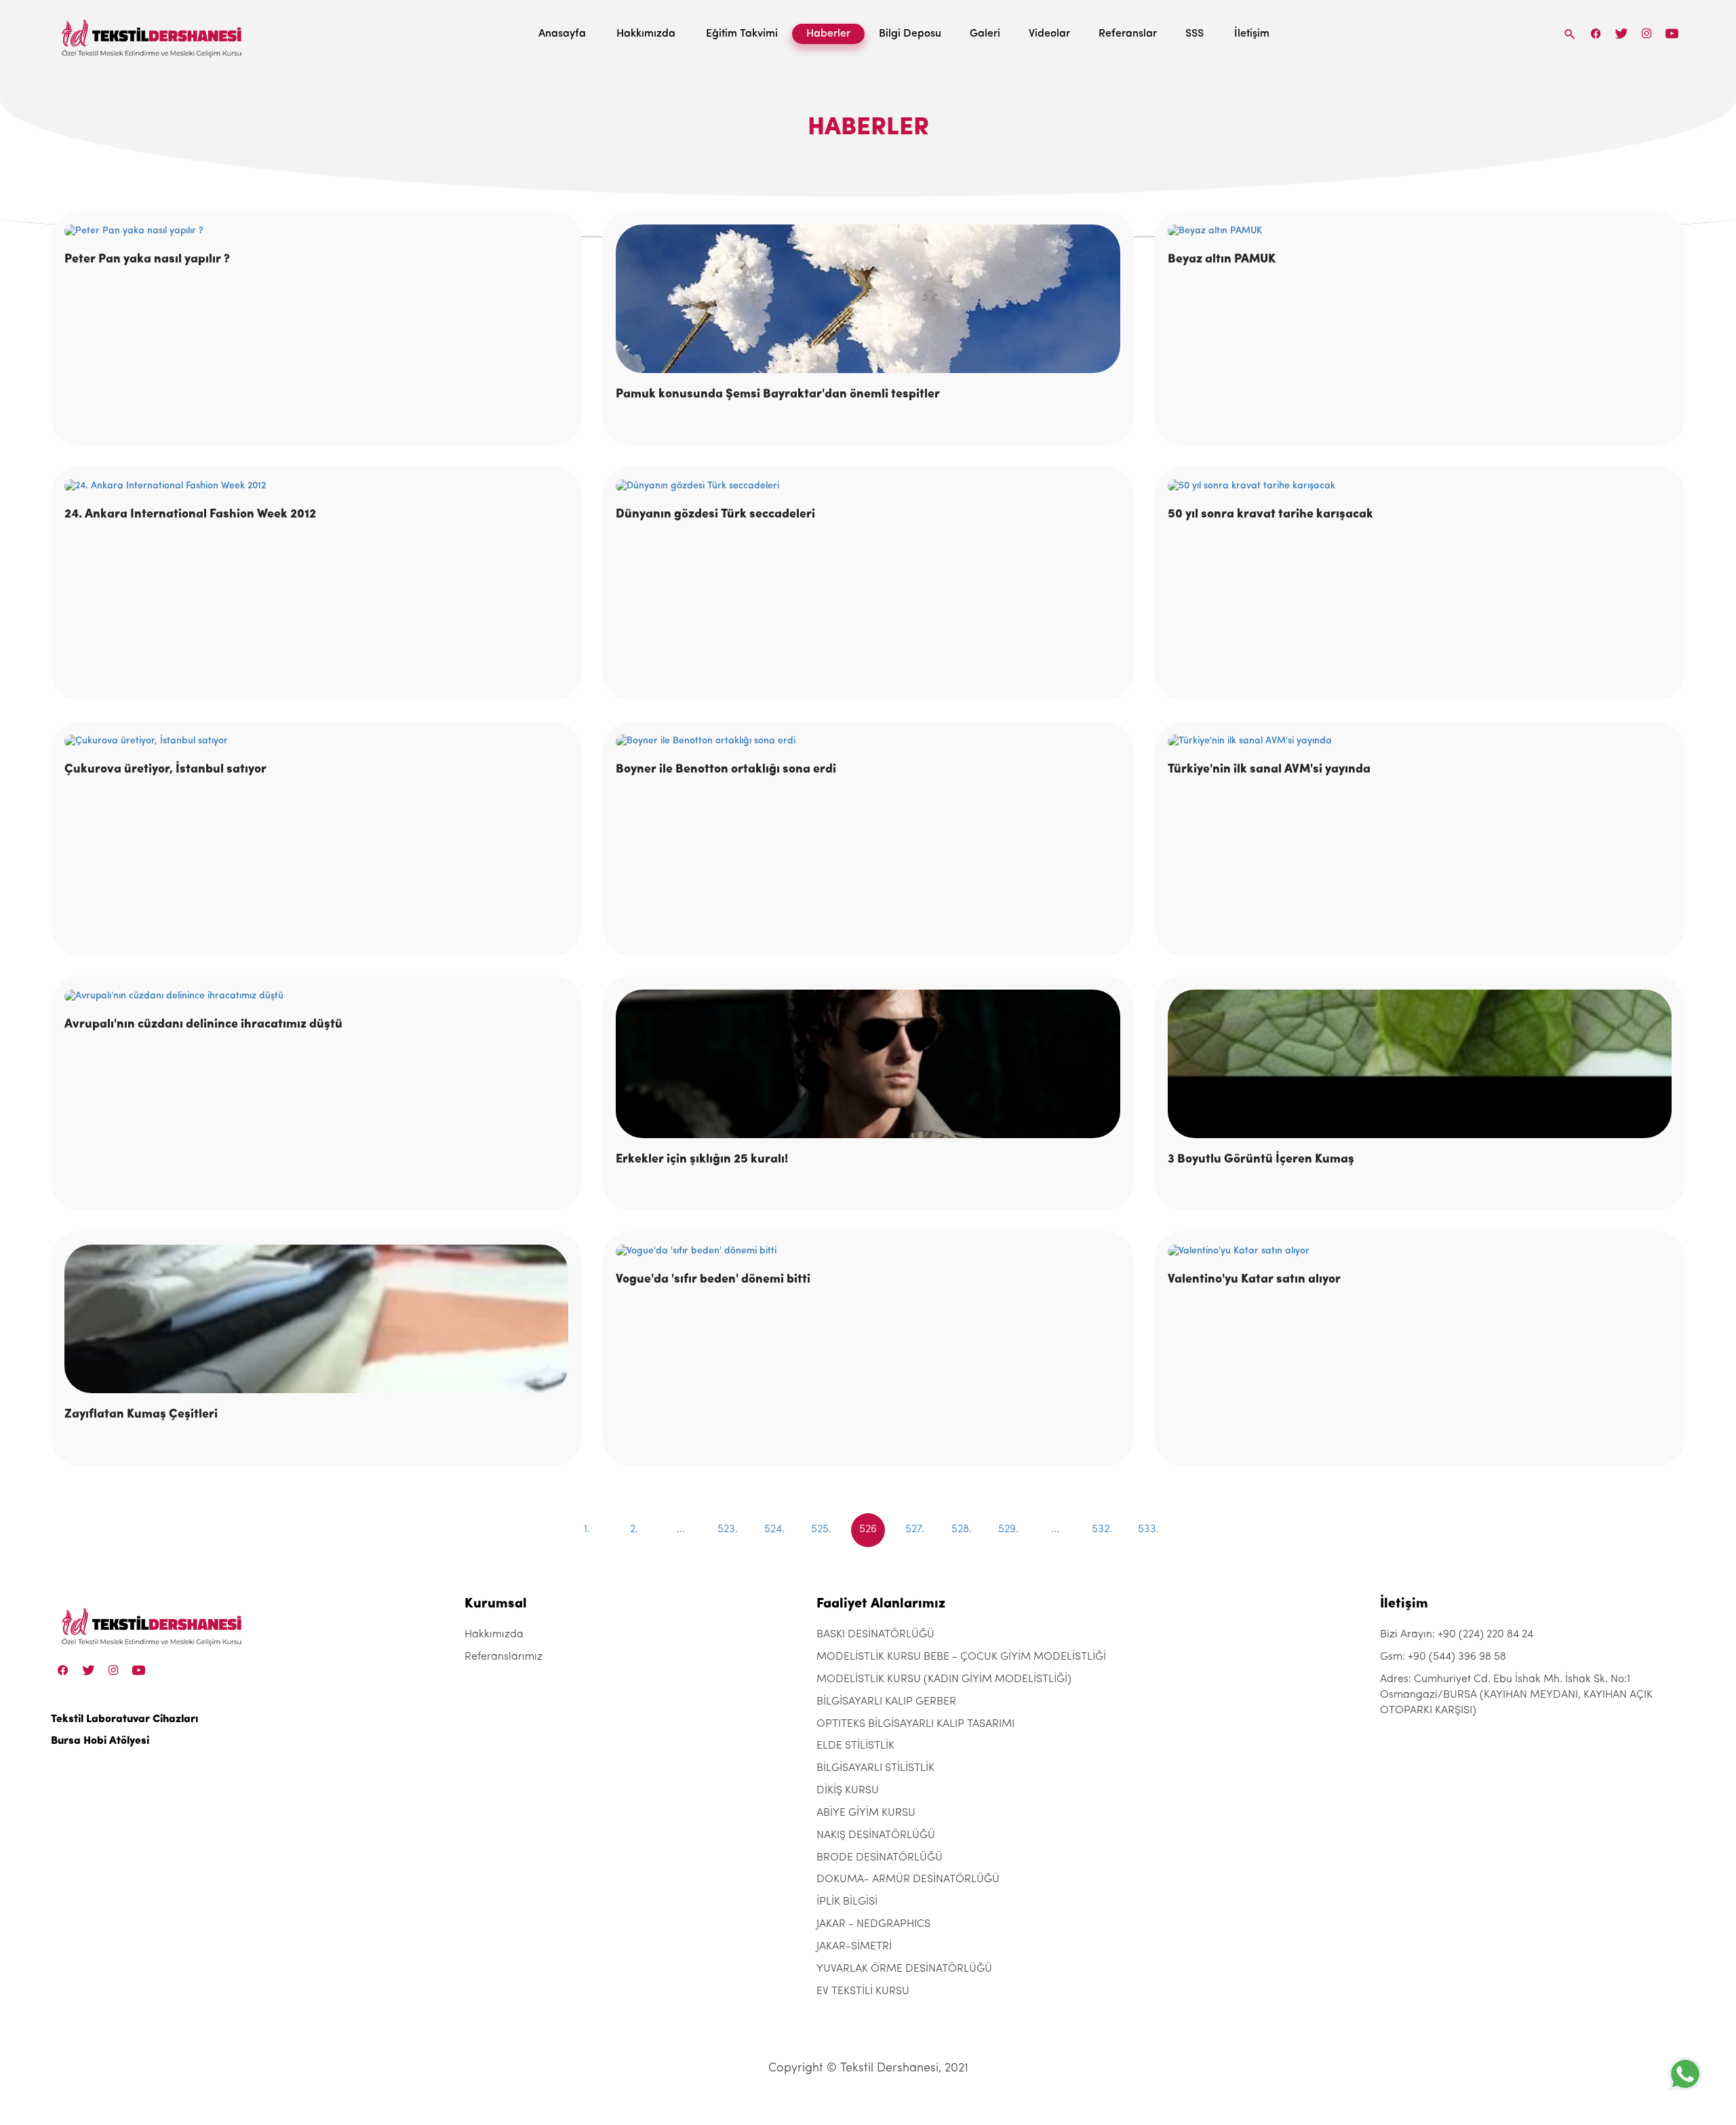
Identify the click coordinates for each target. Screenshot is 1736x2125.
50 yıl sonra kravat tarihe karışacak (1270, 515)
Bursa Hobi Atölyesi (100, 1741)
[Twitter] (1621, 34)
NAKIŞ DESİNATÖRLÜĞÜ (876, 1835)
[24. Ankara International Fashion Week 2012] (316, 486)
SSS (1195, 34)
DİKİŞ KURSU (848, 1791)
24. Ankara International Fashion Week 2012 (190, 515)
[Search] (1570, 34)
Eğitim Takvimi (742, 34)
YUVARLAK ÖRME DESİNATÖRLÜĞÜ (904, 1969)
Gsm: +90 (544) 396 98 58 (1443, 1657)
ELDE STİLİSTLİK (855, 1746)
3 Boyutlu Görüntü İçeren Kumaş (1261, 1160)
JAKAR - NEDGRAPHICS (873, 1924)
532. (1102, 1529)
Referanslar (1128, 34)
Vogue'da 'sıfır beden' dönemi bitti (713, 1280)
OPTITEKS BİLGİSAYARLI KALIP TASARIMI (915, 1724)
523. (728, 1529)
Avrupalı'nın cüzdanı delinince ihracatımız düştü (203, 1025)
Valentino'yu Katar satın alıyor (1254, 1280)
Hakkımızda (646, 34)
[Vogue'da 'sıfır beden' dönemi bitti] (868, 1251)
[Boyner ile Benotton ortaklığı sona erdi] (868, 741)
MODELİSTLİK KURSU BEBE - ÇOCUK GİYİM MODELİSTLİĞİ (961, 1657)
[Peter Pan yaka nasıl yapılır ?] (316, 231)
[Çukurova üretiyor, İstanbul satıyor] (316, 741)
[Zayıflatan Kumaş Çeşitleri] (316, 1319)
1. (587, 1529)
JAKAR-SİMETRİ (854, 1947)
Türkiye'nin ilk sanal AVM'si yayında (1269, 770)
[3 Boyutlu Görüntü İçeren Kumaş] (1420, 1064)
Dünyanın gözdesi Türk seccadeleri (715, 515)
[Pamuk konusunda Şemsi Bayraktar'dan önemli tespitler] (868, 299)
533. (1148, 1529)
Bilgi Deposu (910, 34)
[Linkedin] (1672, 34)
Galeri (985, 34)
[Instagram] (1647, 34)
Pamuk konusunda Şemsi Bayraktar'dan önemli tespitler (778, 395)
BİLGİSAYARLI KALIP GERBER (886, 1702)
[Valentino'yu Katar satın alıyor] (1420, 1251)
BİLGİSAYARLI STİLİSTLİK (875, 1768)
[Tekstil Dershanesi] (153, 34)
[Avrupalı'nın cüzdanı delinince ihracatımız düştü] (316, 996)
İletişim (1252, 34)
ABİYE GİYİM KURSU (866, 1813)
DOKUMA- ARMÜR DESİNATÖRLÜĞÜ (908, 1879)
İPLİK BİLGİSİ (847, 1902)
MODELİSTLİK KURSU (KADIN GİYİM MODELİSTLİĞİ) (944, 1679)
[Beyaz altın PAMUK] (1420, 231)
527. (915, 1529)
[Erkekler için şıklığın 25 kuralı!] (868, 1064)
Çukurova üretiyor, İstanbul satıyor (165, 770)
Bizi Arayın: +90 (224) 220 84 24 (1457, 1635)
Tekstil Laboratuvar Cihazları (124, 1719)
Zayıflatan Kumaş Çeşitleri (141, 1415)
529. (1008, 1529)
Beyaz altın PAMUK (1222, 260)
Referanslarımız (504, 1657)
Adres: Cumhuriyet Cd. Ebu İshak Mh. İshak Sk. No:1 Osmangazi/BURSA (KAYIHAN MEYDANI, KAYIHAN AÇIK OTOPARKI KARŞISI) (1516, 1695)
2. (634, 1529)
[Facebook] (1596, 34)
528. (962, 1529)
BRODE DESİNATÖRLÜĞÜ (880, 1858)
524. (774, 1529)
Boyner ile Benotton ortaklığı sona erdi (726, 770)
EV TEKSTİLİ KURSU (863, 1991)
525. (821, 1529)
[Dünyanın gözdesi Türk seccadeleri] (868, 486)
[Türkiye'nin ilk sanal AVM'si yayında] (1420, 741)
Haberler (828, 34)
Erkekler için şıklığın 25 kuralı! (702, 1160)
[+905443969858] (1685, 2074)
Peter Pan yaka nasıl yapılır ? (147, 260)
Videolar (1049, 34)
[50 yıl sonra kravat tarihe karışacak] (1420, 486)
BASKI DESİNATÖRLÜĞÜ (875, 1635)
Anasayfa (562, 34)
